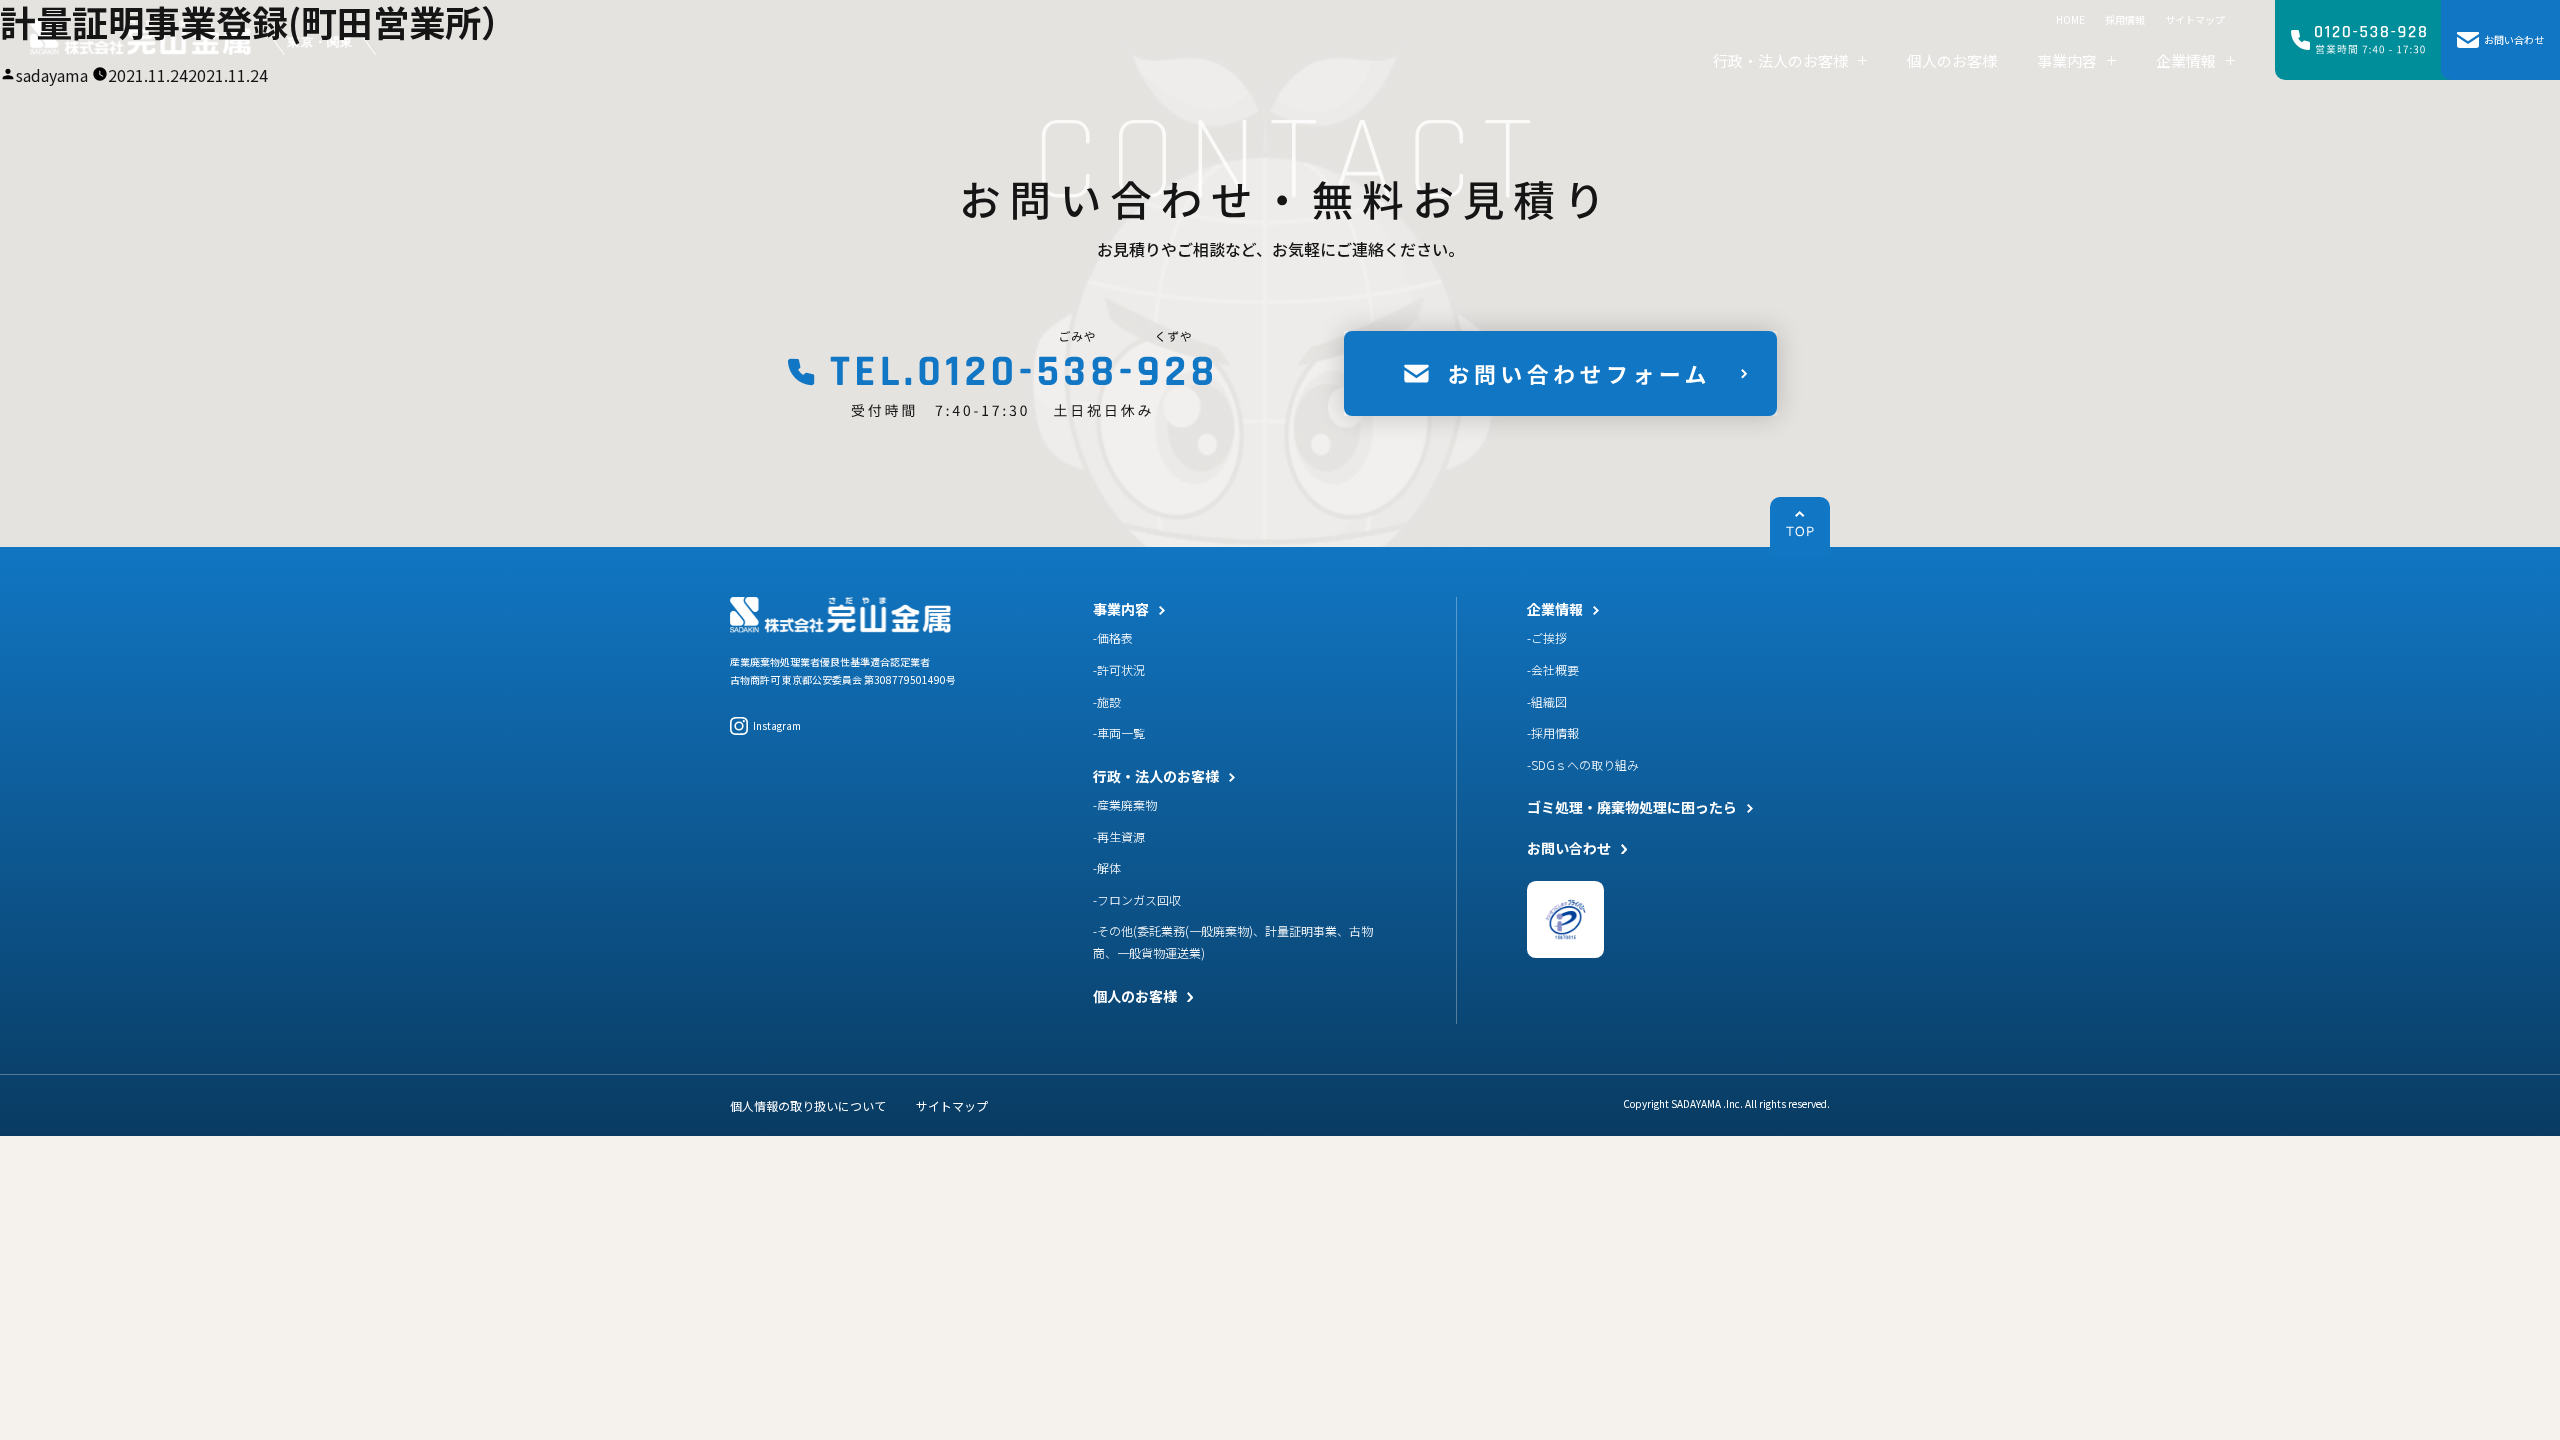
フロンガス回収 (1139, 899)
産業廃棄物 (1127, 804)
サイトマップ (952, 1105)
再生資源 (1121, 836)
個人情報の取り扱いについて (808, 1105)
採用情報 (1555, 732)
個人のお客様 (1135, 996)
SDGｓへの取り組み (1585, 764)
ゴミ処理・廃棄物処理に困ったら (1632, 807)
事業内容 (1121, 609)
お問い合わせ (1569, 848)
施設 (1109, 701)
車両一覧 (1121, 732)
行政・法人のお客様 (1156, 776)
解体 (1109, 867)
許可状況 (1121, 669)
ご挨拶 (1549, 637)
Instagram (777, 725)
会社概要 (1555, 669)
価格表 (1115, 637)
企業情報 (1555, 609)
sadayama (52, 75)
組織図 (1549, 701)
